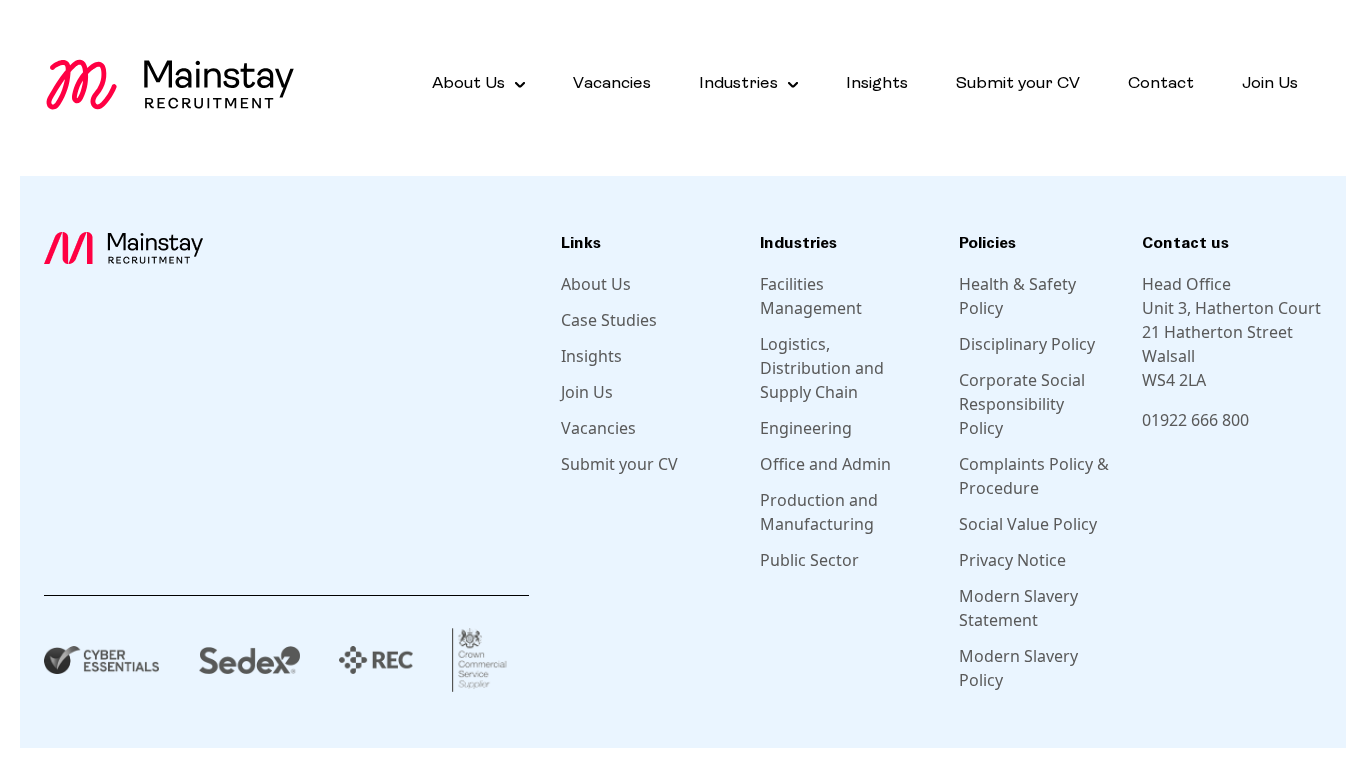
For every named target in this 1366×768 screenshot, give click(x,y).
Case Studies (609, 320)
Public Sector (809, 560)
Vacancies (612, 83)
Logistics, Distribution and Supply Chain (822, 368)
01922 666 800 (1195, 420)
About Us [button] (468, 83)
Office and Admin (825, 464)
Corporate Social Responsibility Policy (1022, 404)
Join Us (1270, 83)
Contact (1161, 83)
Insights (877, 83)
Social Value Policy (1028, 524)
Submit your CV (1018, 83)
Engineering (806, 428)
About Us (596, 284)
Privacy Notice (1012, 560)
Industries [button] (738, 83)
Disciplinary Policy (1027, 344)
